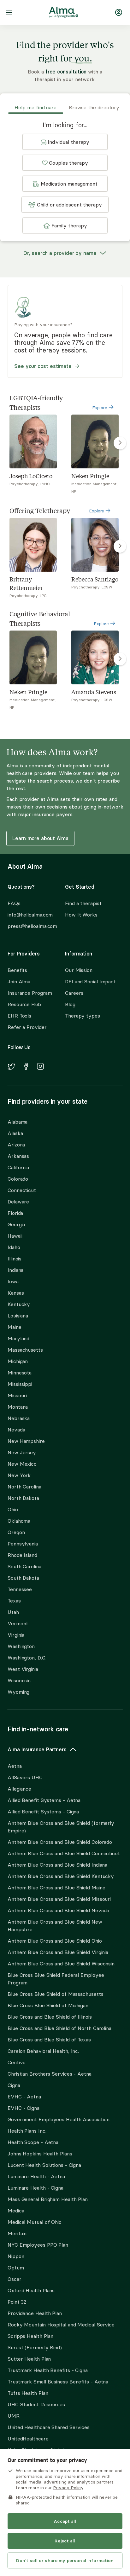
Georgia (16, 1224)
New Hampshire (26, 1441)
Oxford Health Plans (31, 2290)
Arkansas (18, 1156)
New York (19, 1475)
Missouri (17, 1395)
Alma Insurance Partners (37, 1749)
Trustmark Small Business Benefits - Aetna (58, 2382)
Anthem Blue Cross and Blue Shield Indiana (57, 1865)
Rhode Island (22, 1555)
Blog (70, 1004)
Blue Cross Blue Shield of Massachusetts (56, 1994)
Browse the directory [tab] (94, 107)
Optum (16, 2268)
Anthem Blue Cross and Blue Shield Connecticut (64, 1853)
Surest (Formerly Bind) (35, 2347)
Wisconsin (19, 1680)
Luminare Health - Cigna (35, 2188)
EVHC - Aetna (24, 2097)
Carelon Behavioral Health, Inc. (43, 2051)
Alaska (15, 1133)
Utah (13, 1612)
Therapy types (83, 1016)
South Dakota (23, 1578)
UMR (14, 2416)
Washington (21, 1646)
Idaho (14, 1247)
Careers (74, 993)
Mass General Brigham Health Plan (48, 2199)
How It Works (81, 915)
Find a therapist (83, 903)
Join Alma (19, 981)
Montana (18, 1407)
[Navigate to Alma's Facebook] (26, 1067)
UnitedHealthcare (28, 2439)
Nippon (16, 2256)
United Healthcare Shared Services (49, 2427)
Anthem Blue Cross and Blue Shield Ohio (55, 1941)
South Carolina (24, 1566)
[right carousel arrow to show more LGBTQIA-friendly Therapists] (120, 443)
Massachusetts (25, 1350)
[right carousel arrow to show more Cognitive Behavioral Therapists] (120, 659)
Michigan (18, 1361)
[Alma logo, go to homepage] (64, 13)
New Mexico (22, 1464)
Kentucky (19, 1304)
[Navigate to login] (119, 13)
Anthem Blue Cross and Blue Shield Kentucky (61, 1876)
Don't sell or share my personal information (65, 2560)
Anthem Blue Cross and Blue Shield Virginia (58, 1952)
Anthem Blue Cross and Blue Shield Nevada (58, 1910)
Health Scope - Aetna (33, 2142)
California (18, 1167)
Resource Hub (24, 1004)
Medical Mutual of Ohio (35, 2222)
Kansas (16, 1293)
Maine (15, 1327)
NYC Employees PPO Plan (38, 2245)
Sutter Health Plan (29, 2359)
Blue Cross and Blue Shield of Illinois (50, 2017)
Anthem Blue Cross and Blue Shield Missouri (59, 1899)
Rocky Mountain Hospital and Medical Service (61, 2325)
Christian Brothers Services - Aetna (50, 2074)
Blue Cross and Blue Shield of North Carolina (59, 2028)
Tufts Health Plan (28, 2393)
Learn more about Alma (40, 838)
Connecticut (22, 1190)
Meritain (17, 2233)
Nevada (16, 1430)
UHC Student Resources (36, 2404)
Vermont (18, 1623)
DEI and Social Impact (90, 981)
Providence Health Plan (35, 2313)
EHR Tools (19, 1016)
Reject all (65, 2541)
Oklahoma (19, 1521)
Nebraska (19, 1418)
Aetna (15, 1766)
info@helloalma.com (30, 915)
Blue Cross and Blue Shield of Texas (49, 2040)
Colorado (18, 1179)
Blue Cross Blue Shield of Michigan (48, 2005)
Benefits (17, 970)
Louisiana (18, 1316)
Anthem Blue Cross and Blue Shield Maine (56, 1888)
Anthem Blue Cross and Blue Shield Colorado (60, 1842)
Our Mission (79, 970)
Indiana (15, 1270)
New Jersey (22, 1452)
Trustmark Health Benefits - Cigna (48, 2370)
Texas (14, 1601)
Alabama (18, 1122)
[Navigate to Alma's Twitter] (11, 1068)
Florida (15, 1213)
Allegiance (19, 1789)
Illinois (15, 1259)
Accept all (65, 2521)
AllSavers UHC (25, 1777)
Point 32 (17, 2302)
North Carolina (24, 1487)
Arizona (16, 1145)
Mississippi (20, 1384)
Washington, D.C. (27, 1658)
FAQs (14, 903)
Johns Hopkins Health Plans (40, 2154)
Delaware (18, 1202)
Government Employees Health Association (59, 2119)
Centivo (17, 2062)
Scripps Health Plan (30, 2336)
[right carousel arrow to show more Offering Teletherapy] (120, 546)
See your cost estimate (43, 366)
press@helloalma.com (31, 926)
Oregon (16, 1532)
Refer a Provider (27, 1027)
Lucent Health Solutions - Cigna (44, 2165)
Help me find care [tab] (35, 107)
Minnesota (20, 1373)
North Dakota (23, 1498)
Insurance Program (30, 993)
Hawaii (15, 1236)
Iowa (13, 1281)
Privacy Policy (68, 2488)
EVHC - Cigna (24, 2108)
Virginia (16, 1635)
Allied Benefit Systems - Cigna (43, 1811)
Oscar (15, 2279)
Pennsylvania (23, 1544)
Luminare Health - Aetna (36, 2176)
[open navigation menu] (9, 13)
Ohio (13, 1509)
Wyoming (18, 1692)
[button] (65, 142)
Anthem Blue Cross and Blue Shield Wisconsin (61, 1964)
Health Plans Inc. (27, 2131)
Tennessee (20, 1589)
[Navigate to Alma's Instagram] (40, 1067)
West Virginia (23, 1669)
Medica (16, 2211)
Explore (100, 408)
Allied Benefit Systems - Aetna (44, 1800)
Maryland (18, 1338)
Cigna (14, 2085)
